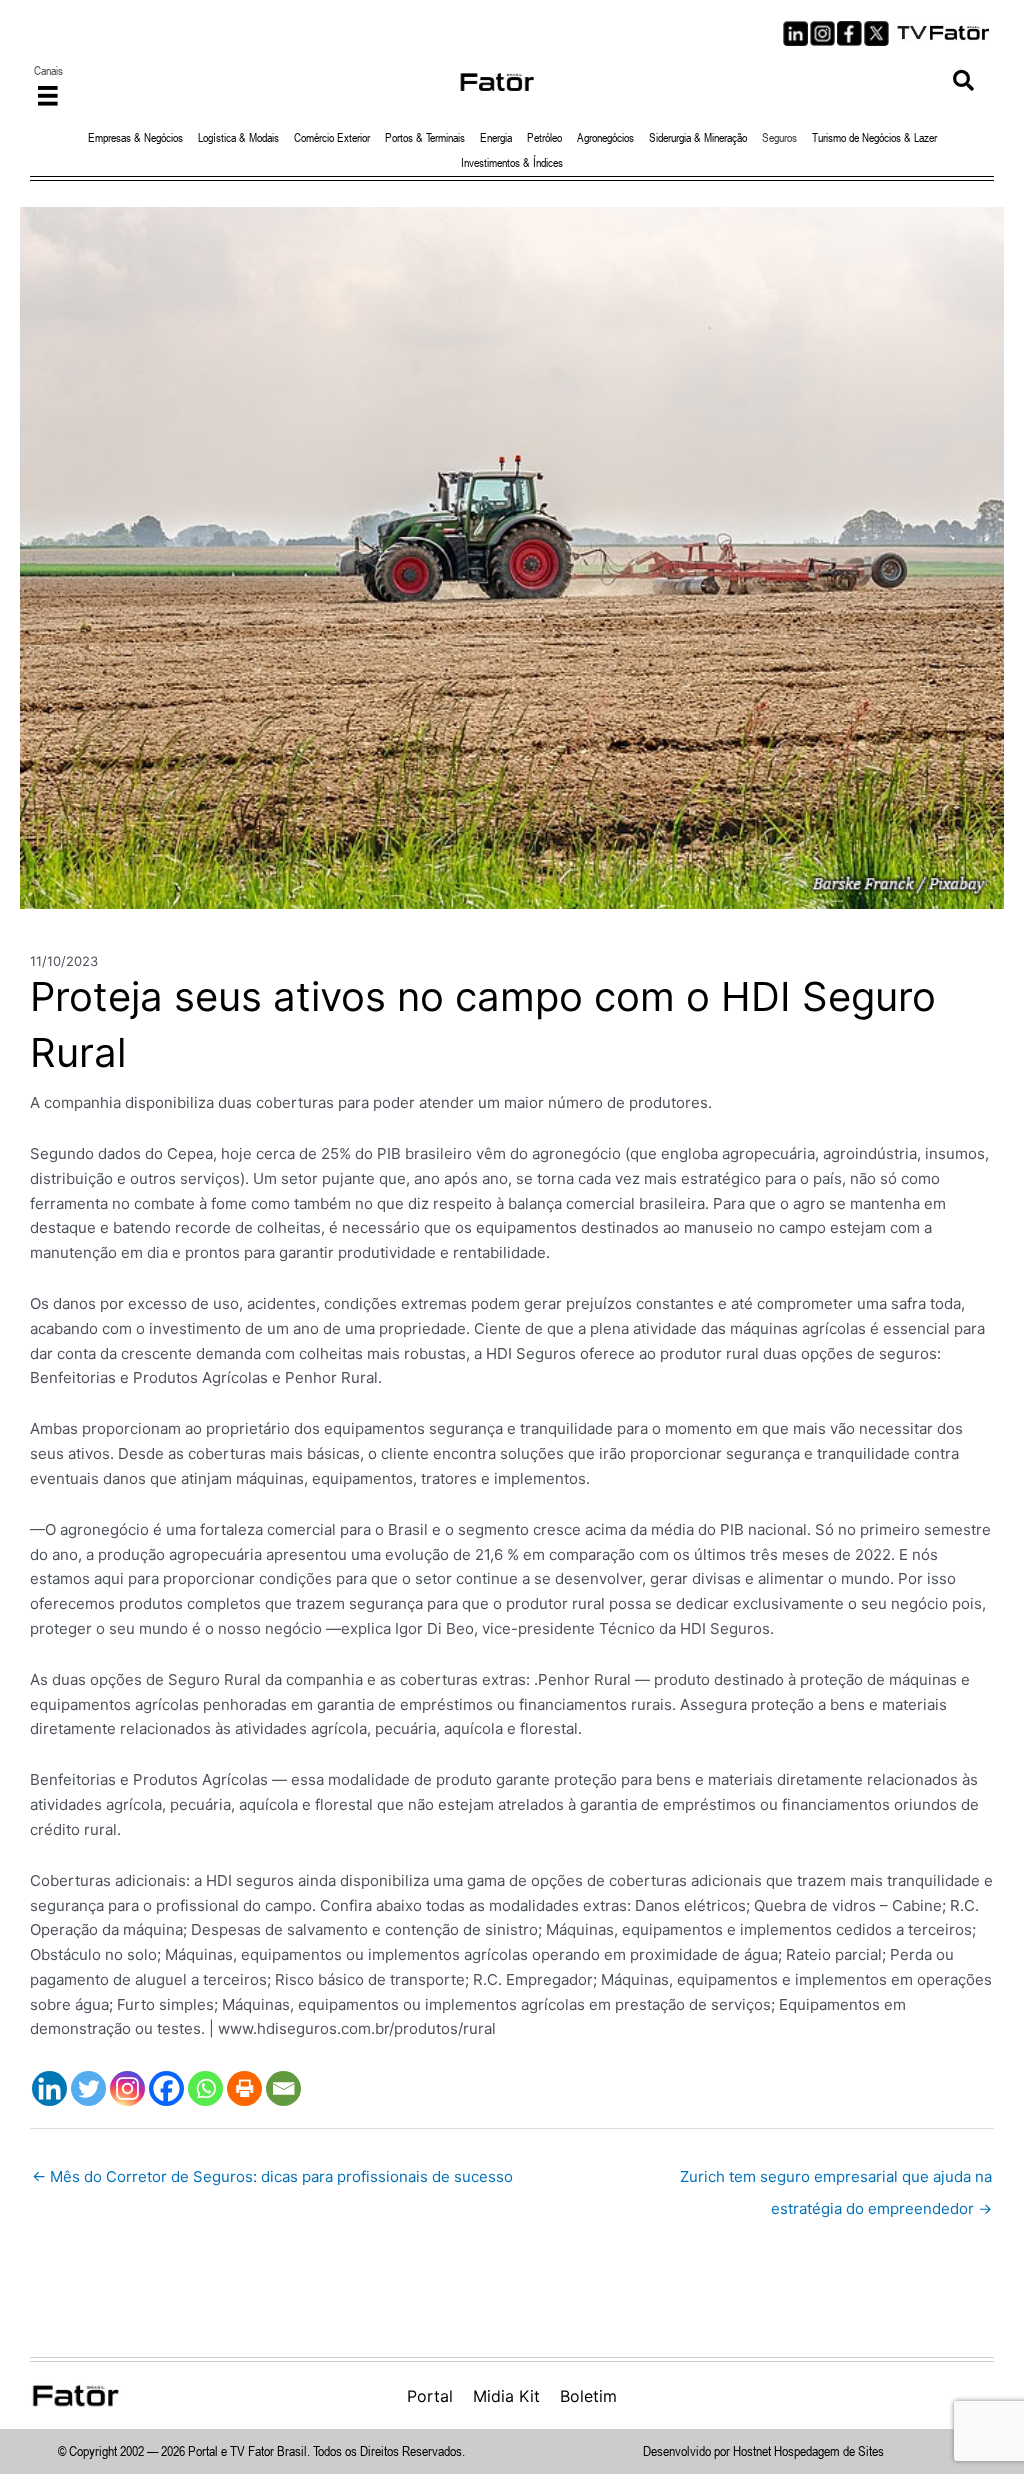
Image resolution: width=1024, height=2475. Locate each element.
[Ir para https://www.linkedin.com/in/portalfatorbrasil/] (795, 33)
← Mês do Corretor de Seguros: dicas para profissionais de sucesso (272, 2176)
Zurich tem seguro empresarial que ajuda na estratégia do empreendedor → (836, 2181)
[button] (963, 81)
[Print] (244, 2088)
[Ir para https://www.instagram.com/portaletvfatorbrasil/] (822, 33)
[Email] (283, 2088)
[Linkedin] (49, 2088)
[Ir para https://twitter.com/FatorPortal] (876, 33)
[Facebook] (166, 2088)
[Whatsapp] (205, 2088)
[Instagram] (127, 2088)
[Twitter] (88, 2088)
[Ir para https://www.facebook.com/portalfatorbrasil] (849, 33)
